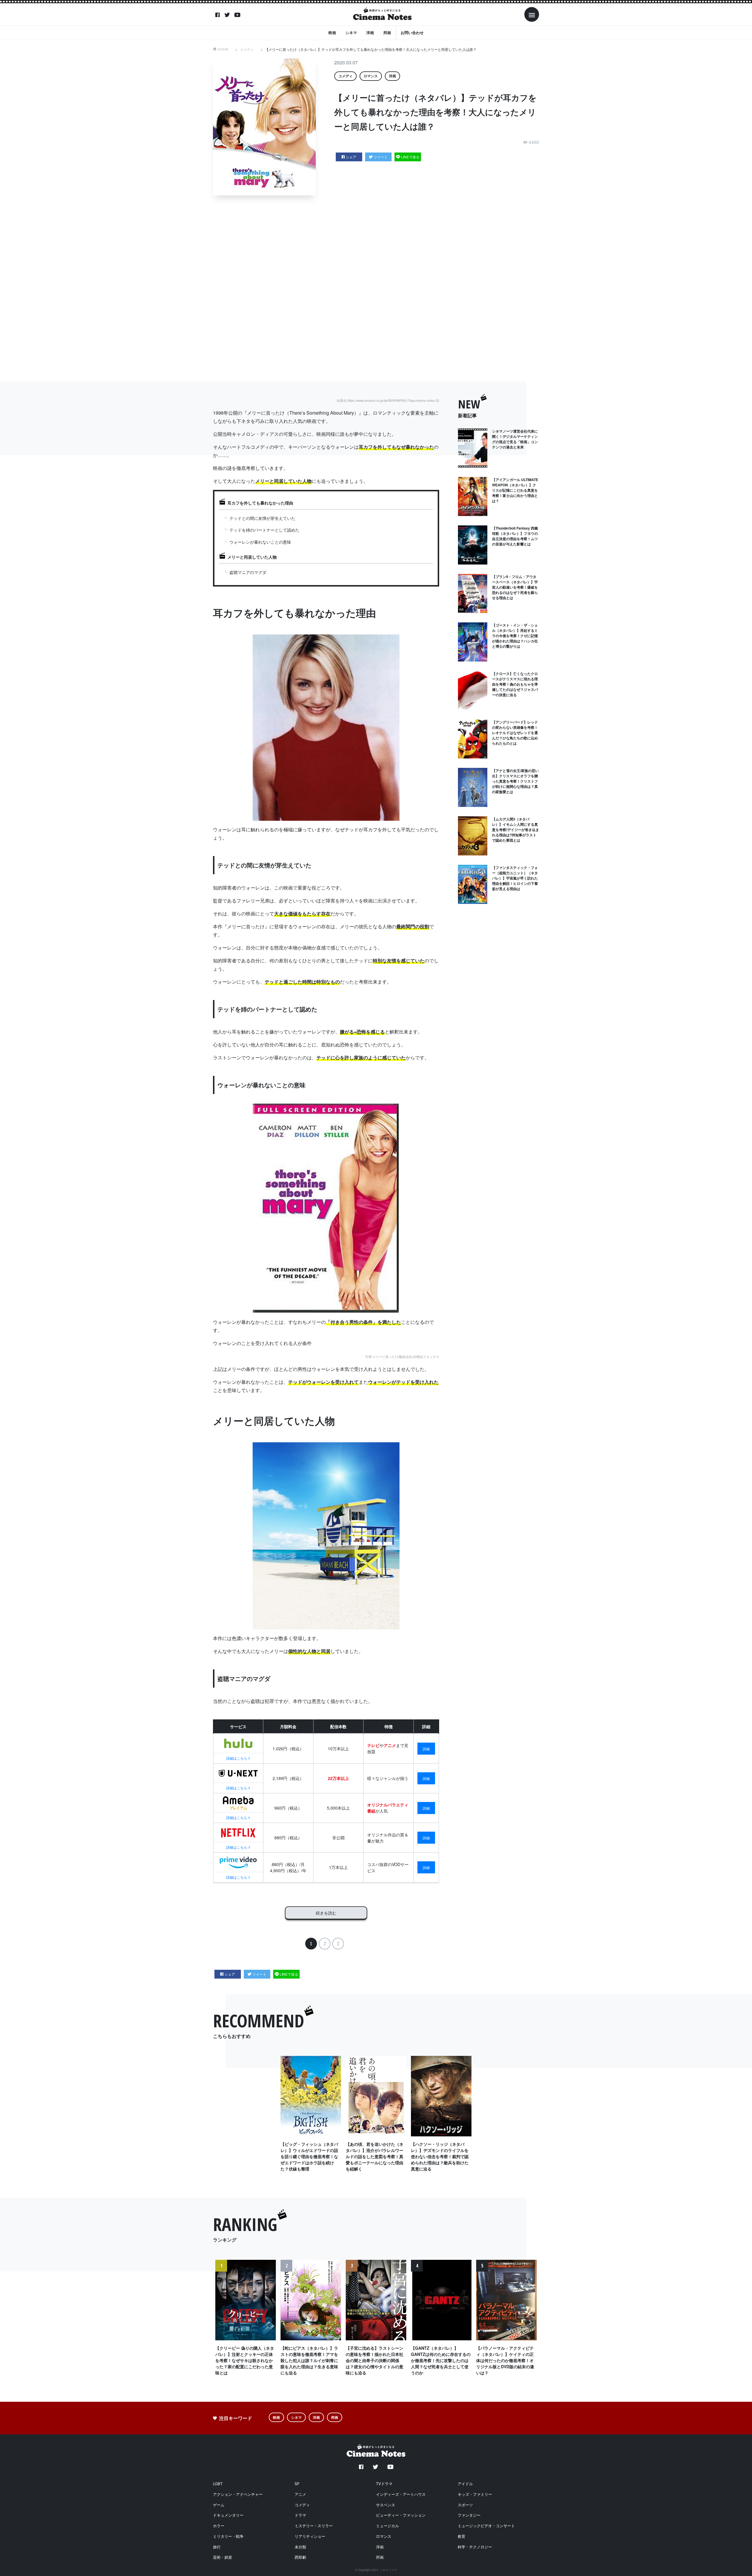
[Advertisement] (380, 289)
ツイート (381, 157)
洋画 (370, 32)
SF (297, 2484)
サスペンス (386, 2505)
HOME (223, 49)
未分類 (300, 2547)
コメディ (247, 49)
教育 (461, 2536)
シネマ (351, 32)
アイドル (465, 2484)
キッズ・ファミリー (475, 2494)
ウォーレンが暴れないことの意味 (260, 542)
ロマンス (371, 76)
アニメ (300, 2494)
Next (530, 2325)
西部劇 (300, 2557)
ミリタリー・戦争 (228, 2536)
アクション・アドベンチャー (238, 2494)
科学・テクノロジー (475, 2547)
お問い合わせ (412, 32)
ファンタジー (469, 2515)
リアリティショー (310, 2536)
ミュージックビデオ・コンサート (486, 2526)
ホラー (219, 2526)
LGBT (218, 2484)
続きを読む (326, 1913)
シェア (351, 157)
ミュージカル (387, 2526)
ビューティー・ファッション (401, 2515)
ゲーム (219, 2505)
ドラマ (300, 2515)
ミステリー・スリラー (314, 2526)
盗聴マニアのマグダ (248, 572)
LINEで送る (410, 157)
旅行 (217, 2547)
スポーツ (465, 2505)
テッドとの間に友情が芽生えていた (262, 518)
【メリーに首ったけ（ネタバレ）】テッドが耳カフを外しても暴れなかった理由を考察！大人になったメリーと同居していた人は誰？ (371, 49)
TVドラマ (384, 2484)
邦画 (387, 32)
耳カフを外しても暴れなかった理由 (260, 503)
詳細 (426, 1749)
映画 (332, 32)
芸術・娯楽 (223, 2557)
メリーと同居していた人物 (252, 557)
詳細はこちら (237, 1758)
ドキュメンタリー (228, 2515)
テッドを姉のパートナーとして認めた (264, 530)
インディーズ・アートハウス (401, 2494)
